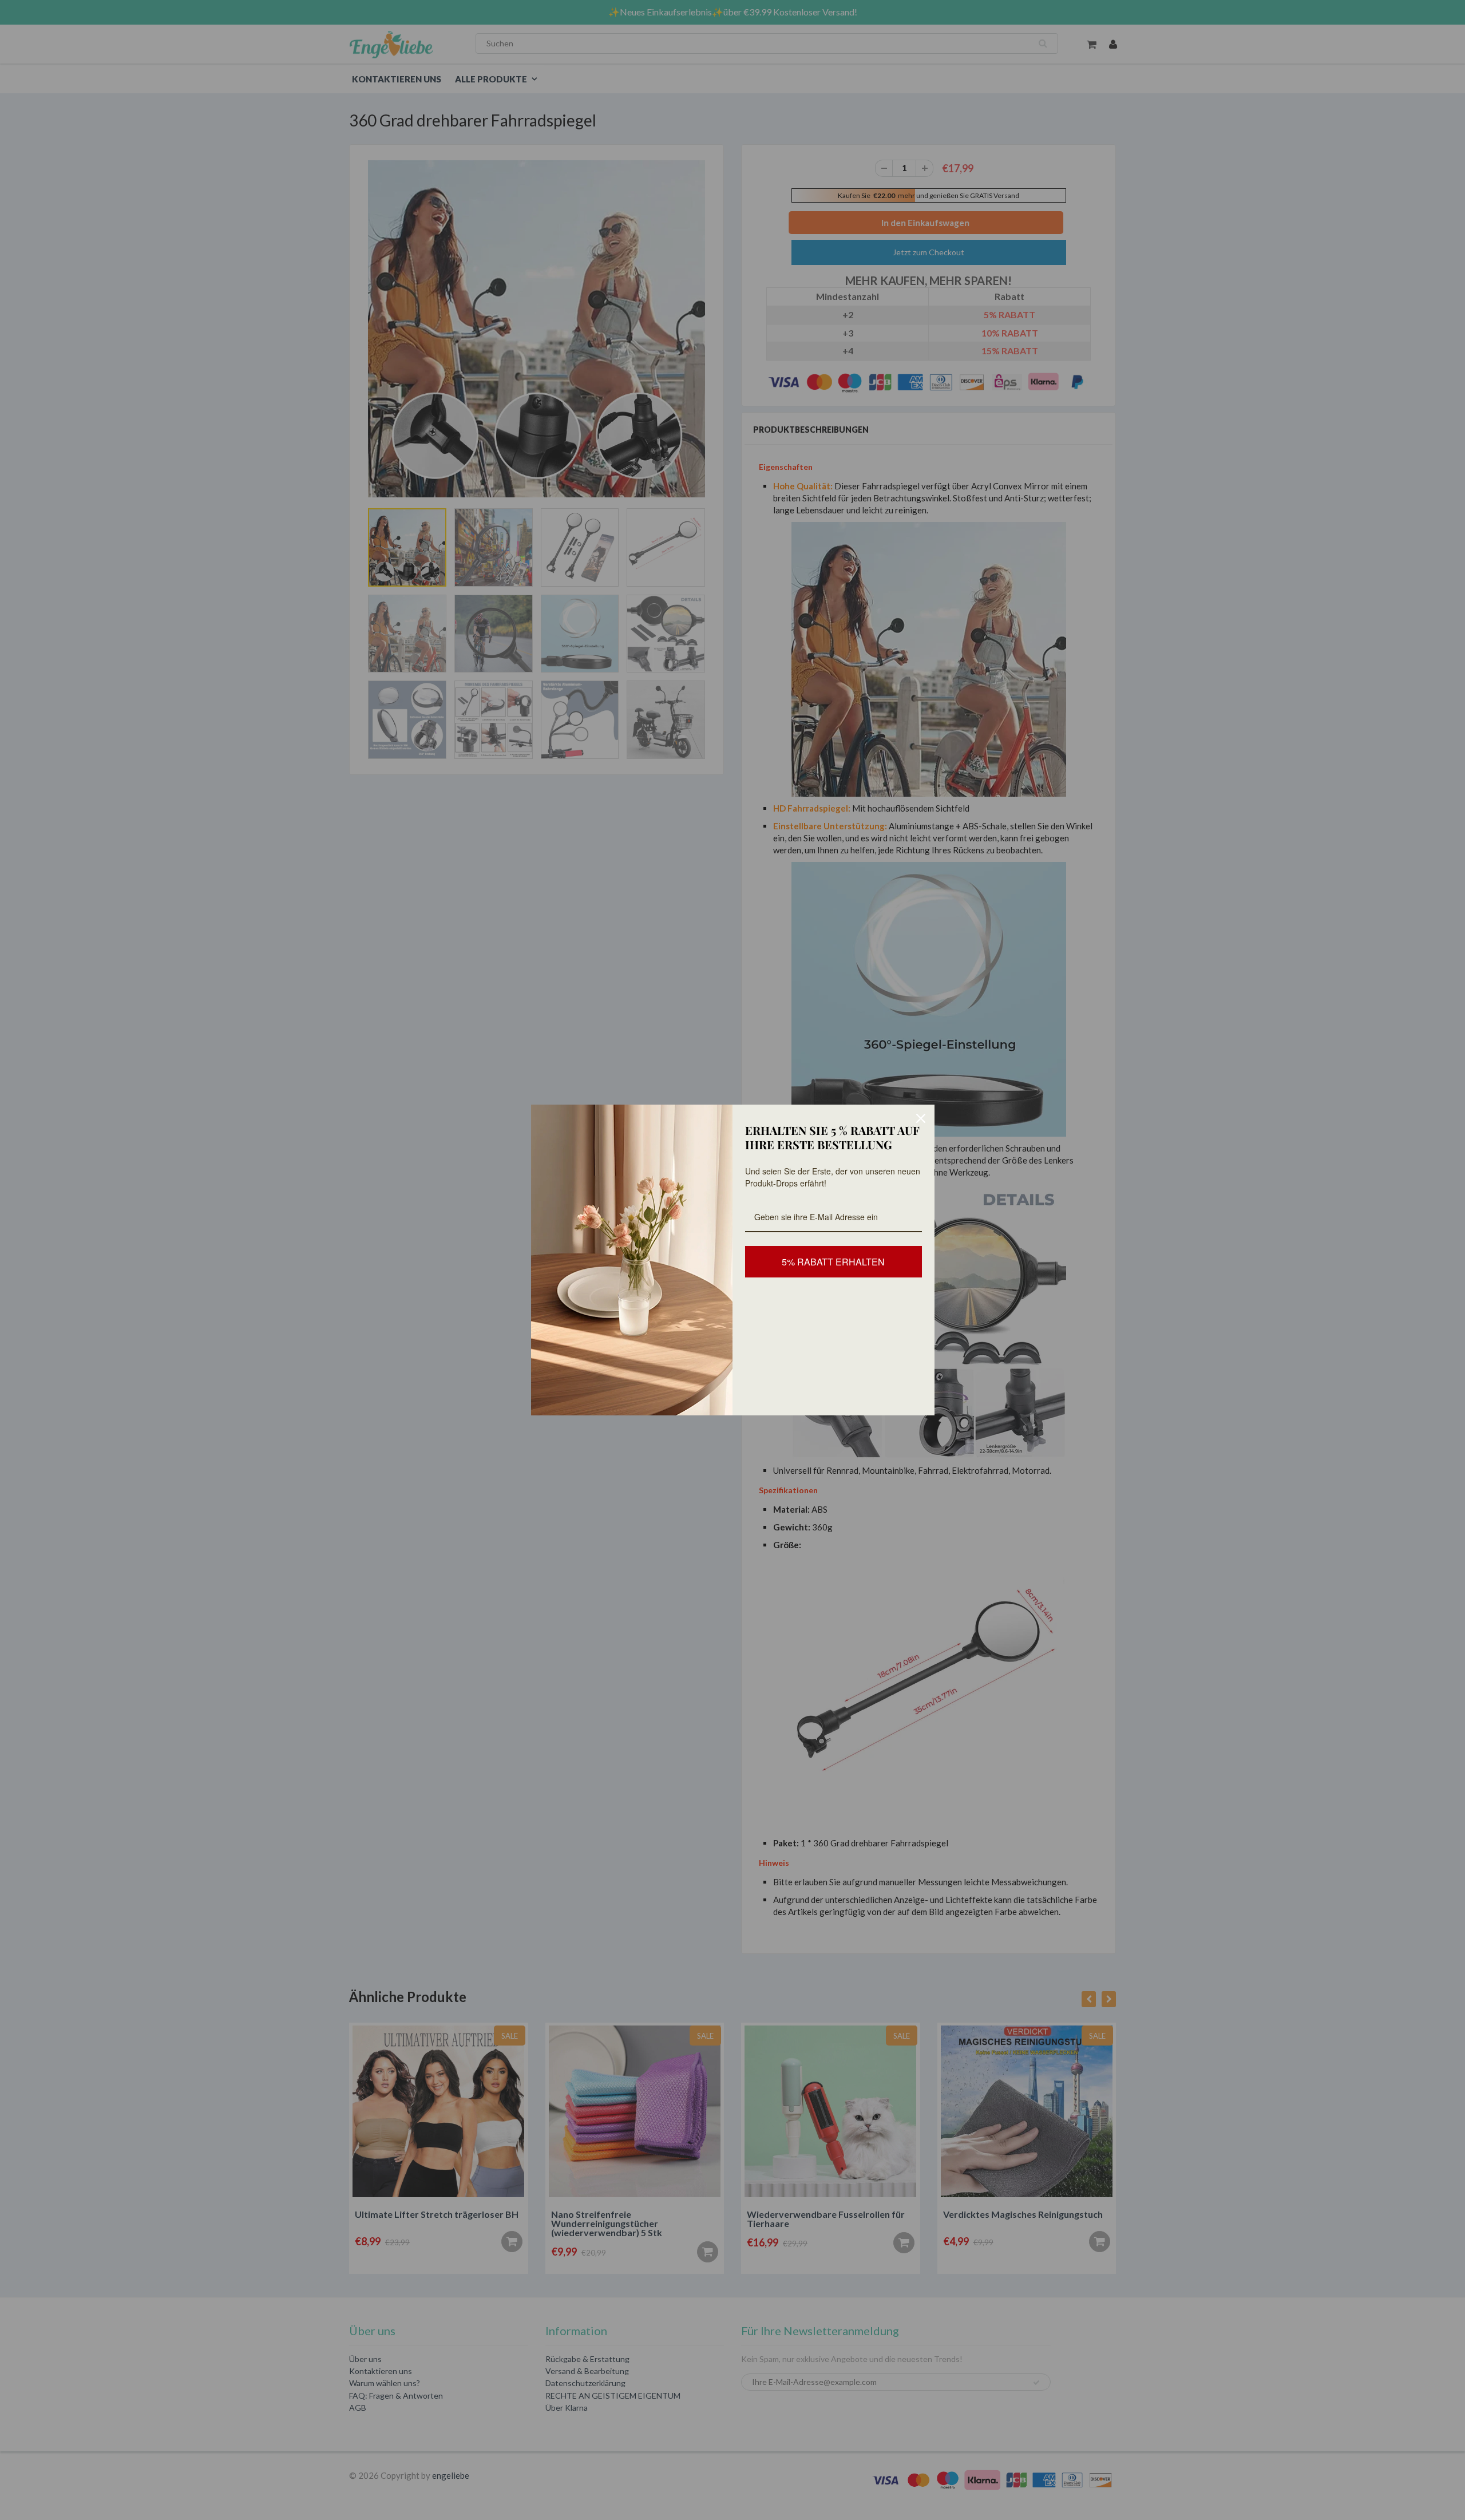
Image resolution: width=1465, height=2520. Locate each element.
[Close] (921, 1118)
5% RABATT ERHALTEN (833, 1262)
